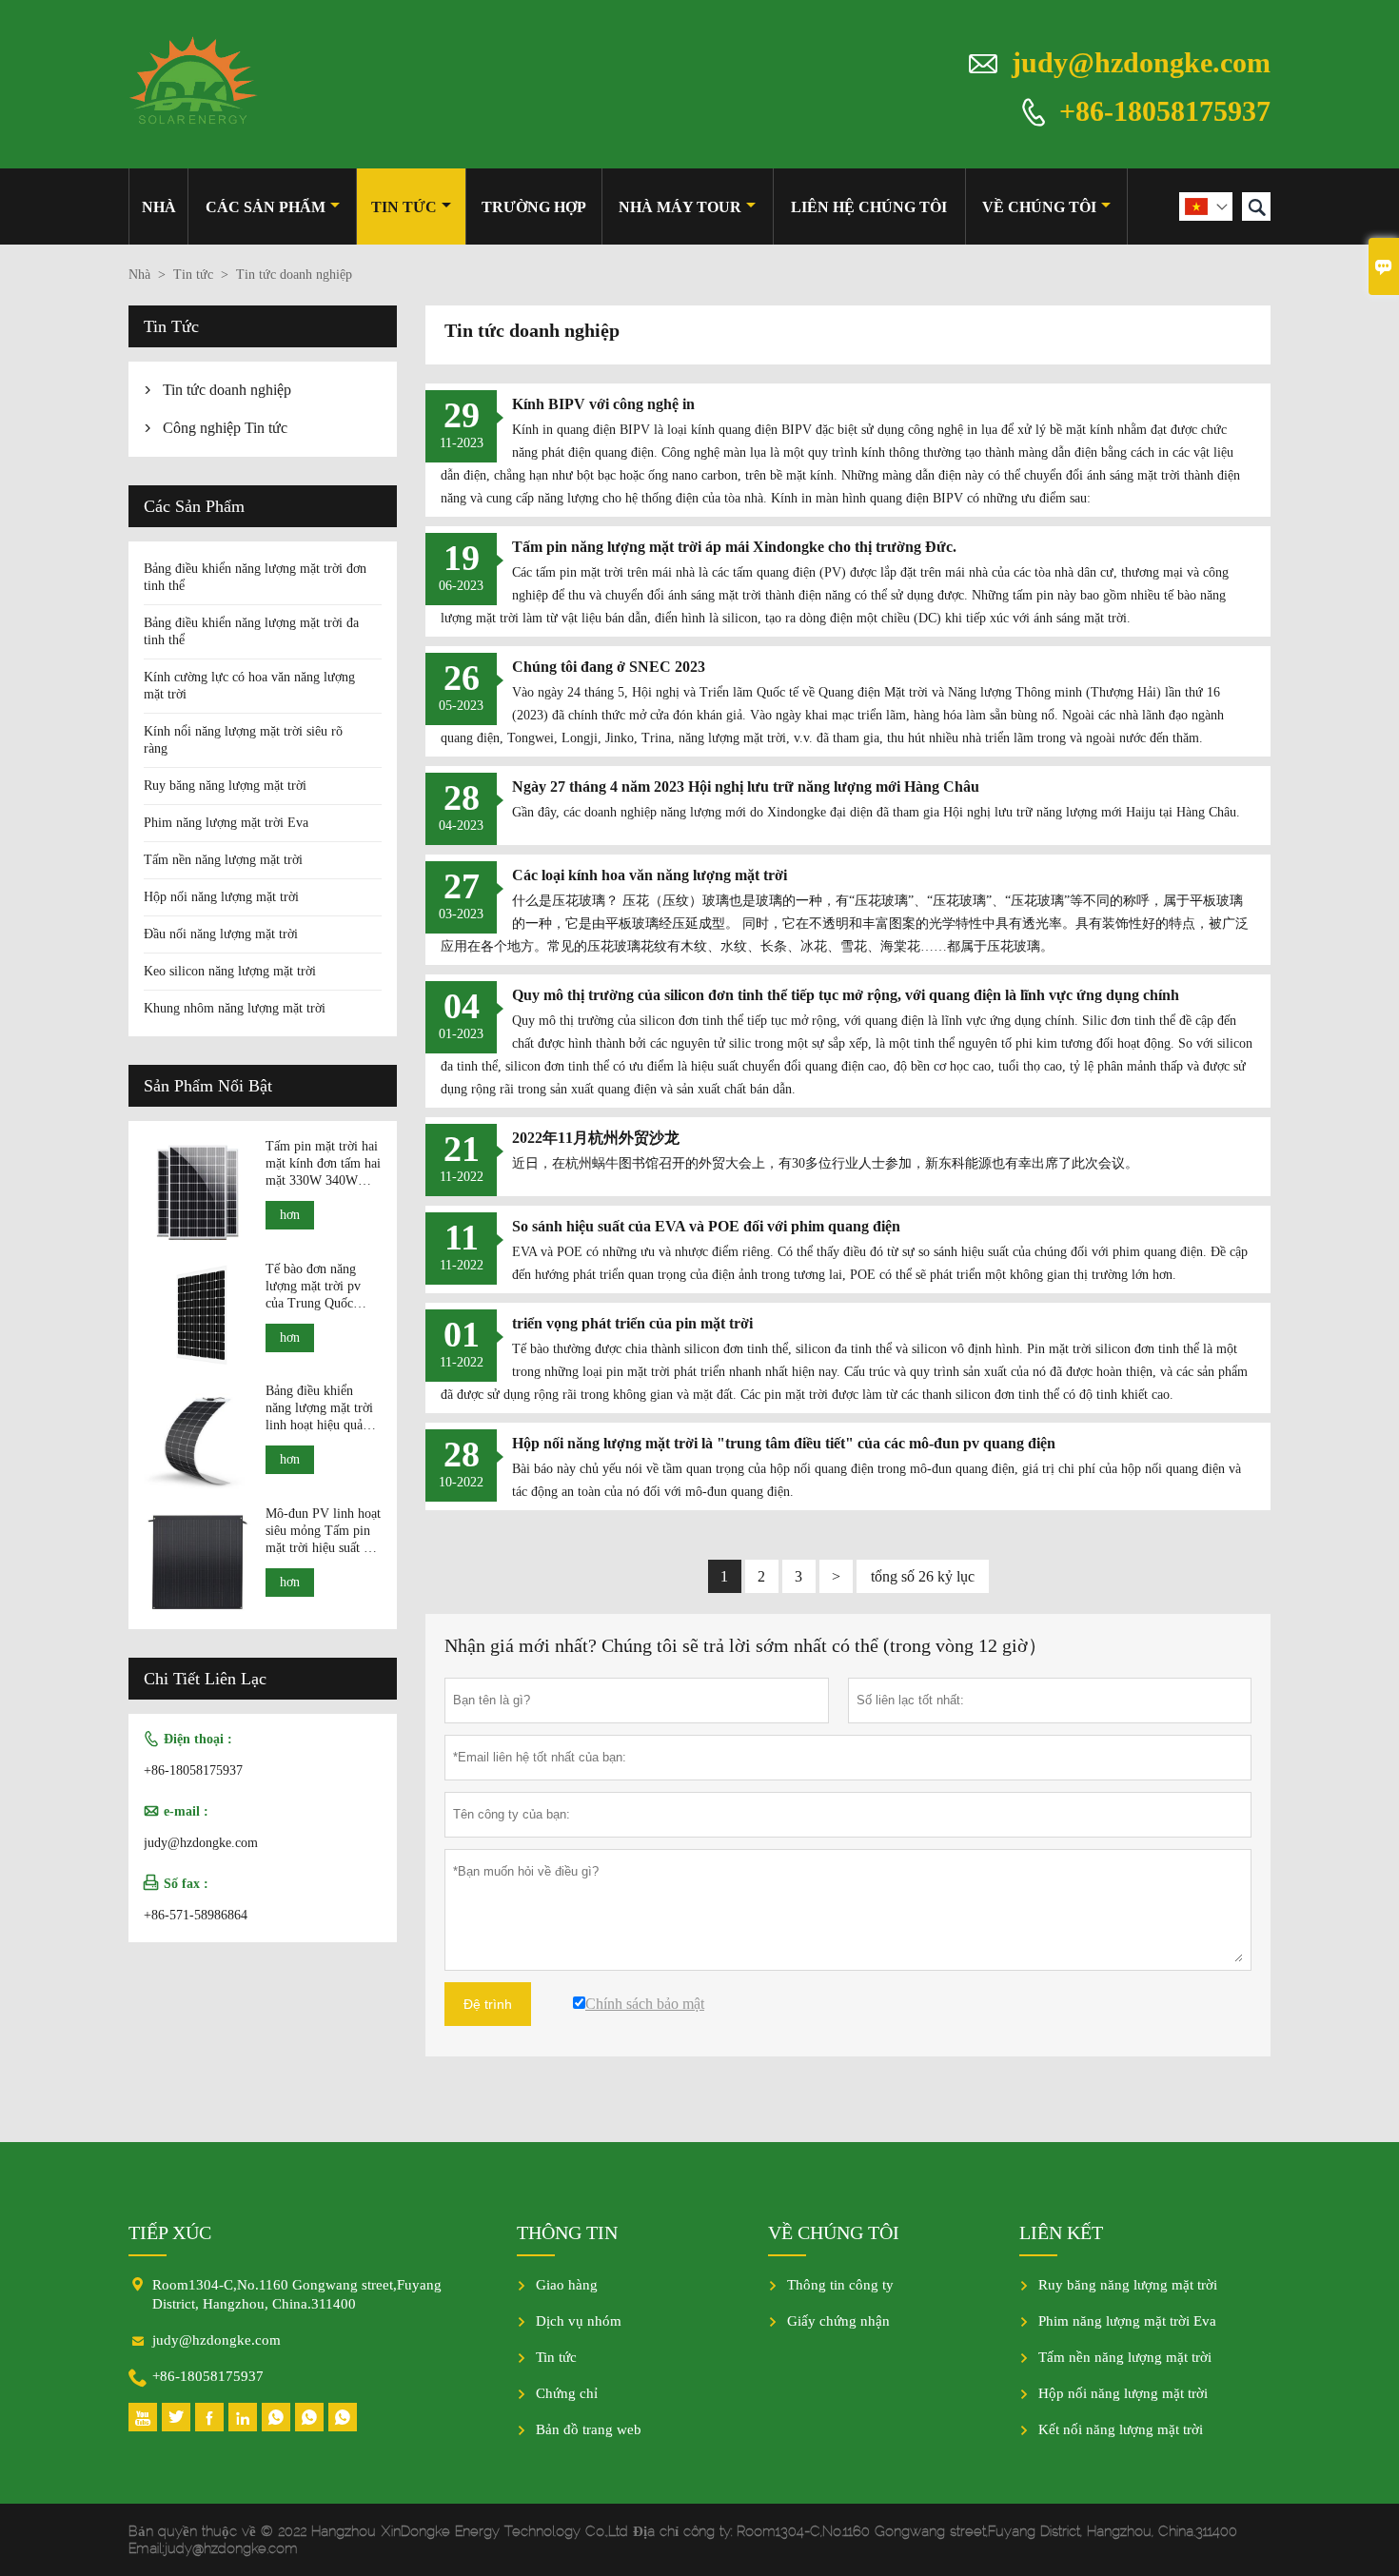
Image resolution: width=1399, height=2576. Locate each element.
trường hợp (534, 207)
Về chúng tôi (1039, 207)
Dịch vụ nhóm (579, 2321)
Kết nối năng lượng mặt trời (1121, 2429)
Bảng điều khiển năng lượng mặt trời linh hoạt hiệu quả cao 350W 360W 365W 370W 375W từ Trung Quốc (319, 1409)
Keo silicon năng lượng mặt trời (230, 971)
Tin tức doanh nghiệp (227, 390)
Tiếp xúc (170, 2232)
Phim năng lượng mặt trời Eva (226, 823)
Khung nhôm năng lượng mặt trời (235, 1008)
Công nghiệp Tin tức (225, 428)
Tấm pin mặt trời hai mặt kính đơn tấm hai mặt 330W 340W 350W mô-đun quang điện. (323, 1164)
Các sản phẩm (266, 207)
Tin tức (404, 207)
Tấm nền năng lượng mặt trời (223, 860)
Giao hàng (567, 2285)
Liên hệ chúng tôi (869, 207)
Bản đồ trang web (589, 2429)
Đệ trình (488, 2004)
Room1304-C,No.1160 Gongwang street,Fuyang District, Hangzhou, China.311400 (297, 2294)
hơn (290, 1215)
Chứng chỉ (567, 2393)
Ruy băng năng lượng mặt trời (225, 786)
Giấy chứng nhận (838, 2321)
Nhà (159, 207)
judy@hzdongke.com (1141, 62)
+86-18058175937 (1165, 110)
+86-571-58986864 (196, 1915)
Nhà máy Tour (680, 207)
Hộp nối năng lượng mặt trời (221, 897)
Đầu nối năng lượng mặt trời (221, 934)
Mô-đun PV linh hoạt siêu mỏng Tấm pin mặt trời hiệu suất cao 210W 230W (324, 1532)
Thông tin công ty (840, 2285)
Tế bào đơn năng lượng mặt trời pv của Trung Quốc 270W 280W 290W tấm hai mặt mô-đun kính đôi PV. (320, 1287)
